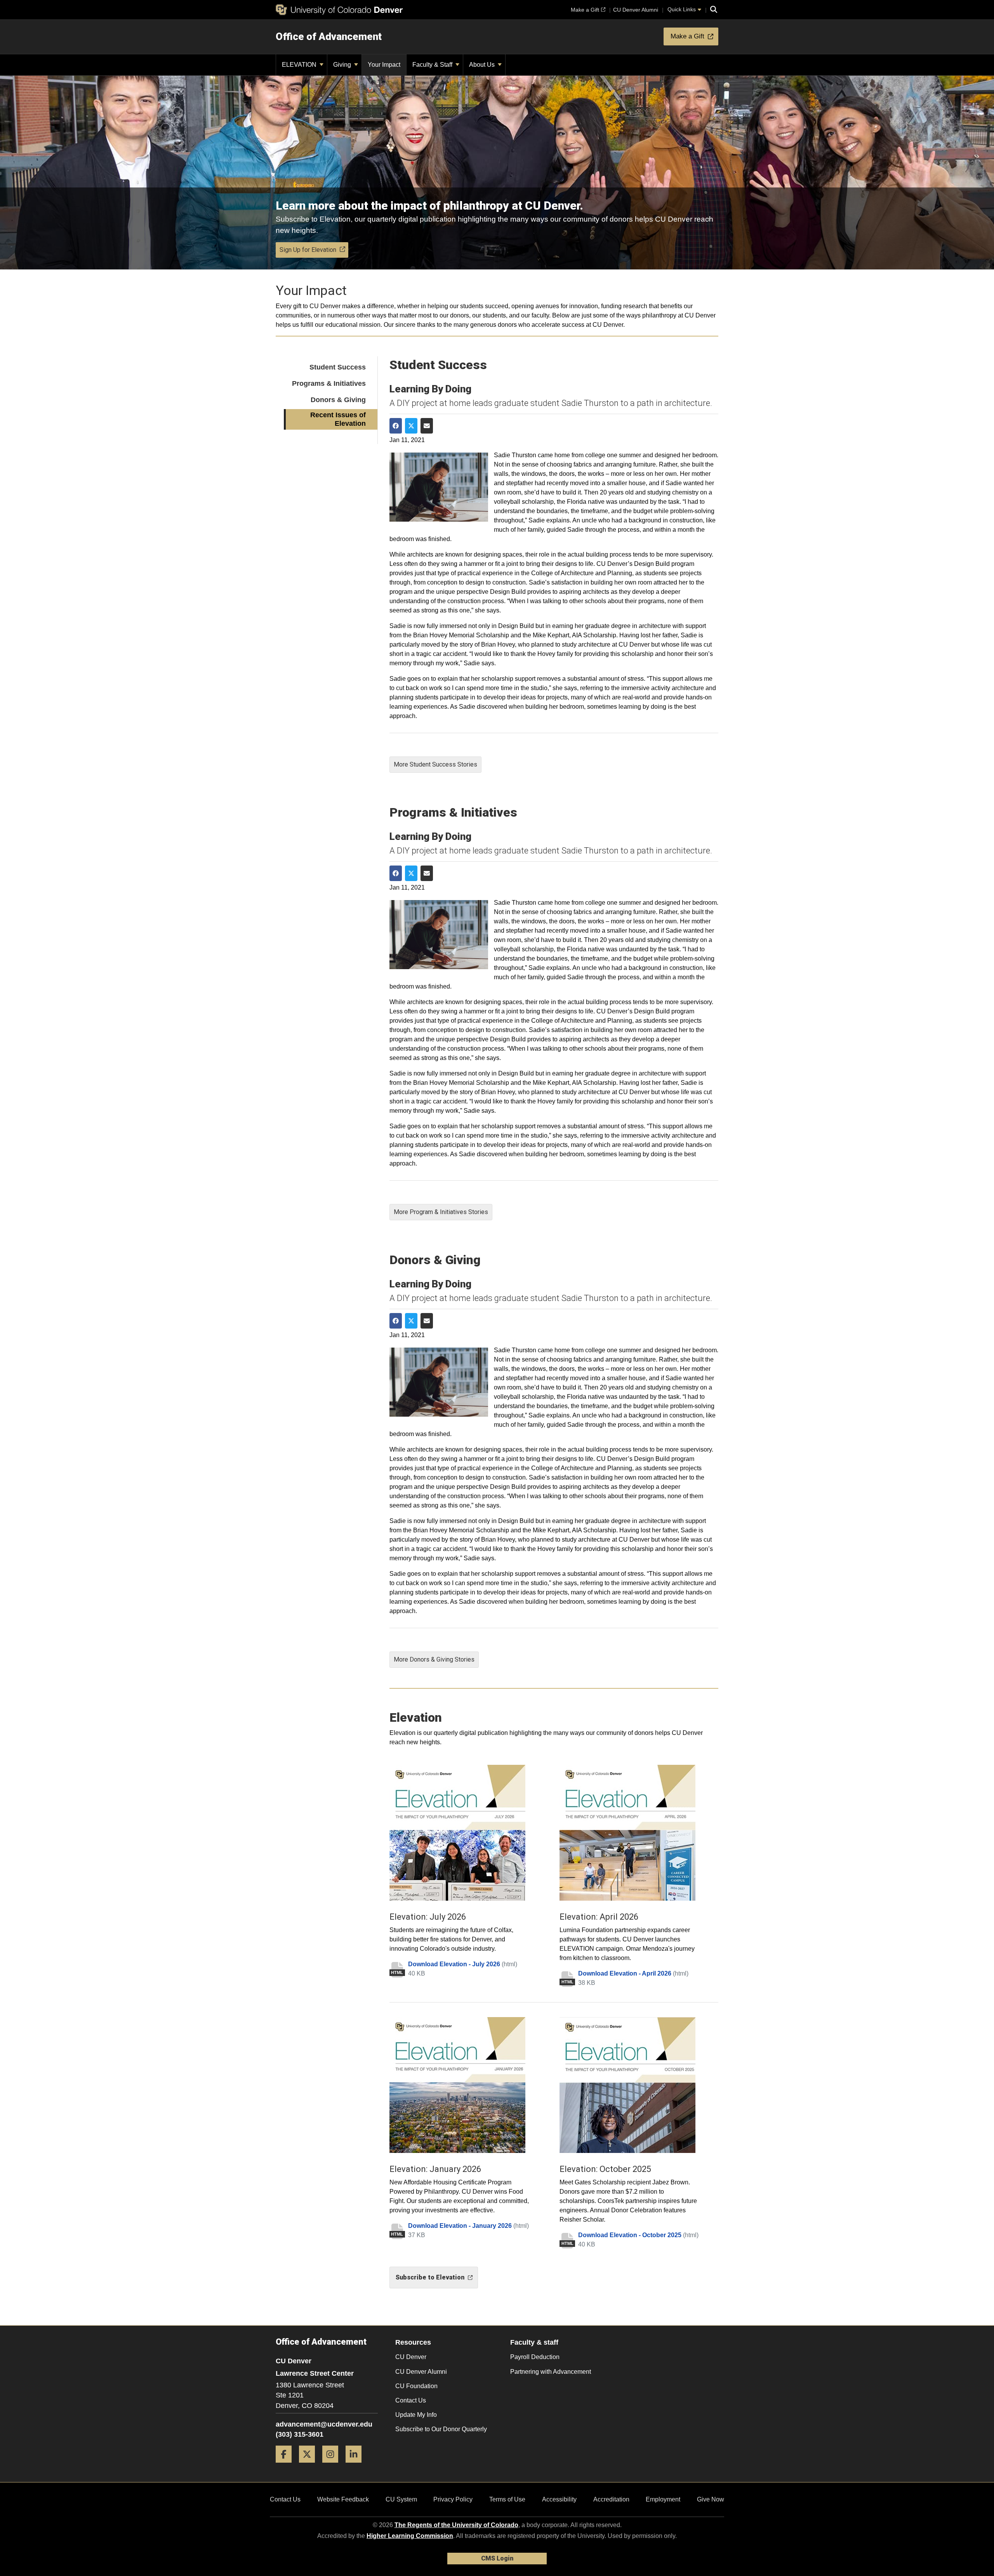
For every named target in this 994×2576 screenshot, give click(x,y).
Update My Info (416, 2415)
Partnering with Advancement (551, 2372)
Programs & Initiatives (329, 383)
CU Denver (411, 2357)
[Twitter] (310, 2466)
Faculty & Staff (433, 65)
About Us (483, 65)
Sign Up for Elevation (308, 250)
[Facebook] (287, 2466)
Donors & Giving (338, 400)
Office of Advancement (329, 36)
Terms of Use (507, 2499)
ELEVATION (300, 65)
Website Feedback (343, 2499)
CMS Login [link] (497, 2558)
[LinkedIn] (356, 2466)
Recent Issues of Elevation (338, 419)
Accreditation (611, 2499)
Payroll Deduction (535, 2357)
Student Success (338, 367)
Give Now (711, 2499)
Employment (663, 2499)
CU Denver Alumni (421, 2372)
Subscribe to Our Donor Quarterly (441, 2429)
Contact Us (411, 2400)
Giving (343, 65)
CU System (401, 2499)
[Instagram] (333, 2466)
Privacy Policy (453, 2499)
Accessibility (559, 2499)
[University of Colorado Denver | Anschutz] (339, 10)
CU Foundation (416, 2386)
